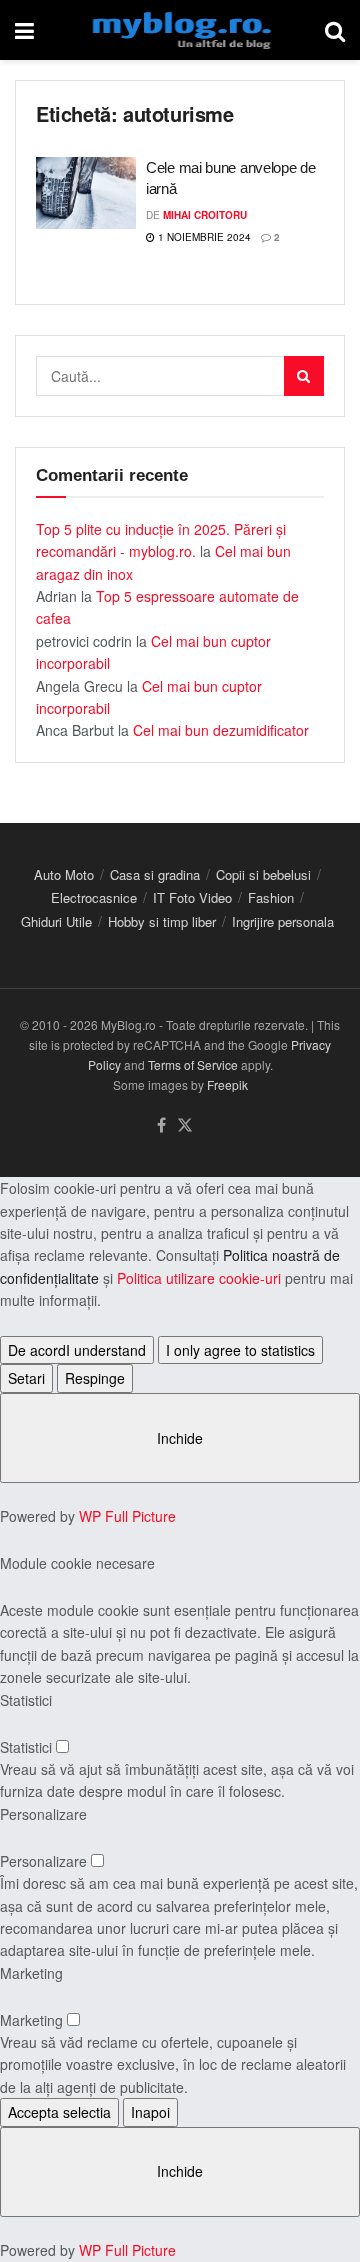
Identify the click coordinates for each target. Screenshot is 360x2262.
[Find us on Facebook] (161, 1125)
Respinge (95, 1378)
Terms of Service (193, 1064)
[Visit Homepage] (179, 30)
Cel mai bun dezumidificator (221, 730)
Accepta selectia (59, 2112)
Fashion (271, 897)
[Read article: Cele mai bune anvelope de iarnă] (86, 193)
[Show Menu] (24, 30)
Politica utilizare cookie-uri (199, 1278)
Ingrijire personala (283, 921)
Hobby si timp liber (162, 921)
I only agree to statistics (240, 1350)
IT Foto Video (192, 897)
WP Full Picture (127, 1516)
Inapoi (150, 2112)
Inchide (180, 1438)
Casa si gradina (155, 874)
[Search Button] (335, 30)
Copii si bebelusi (263, 874)
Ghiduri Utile (56, 921)
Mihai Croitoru (205, 215)
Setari (26, 1378)
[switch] (62, 1746)
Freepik (227, 1084)
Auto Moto (64, 874)
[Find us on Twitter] (185, 1125)
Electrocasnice (94, 897)
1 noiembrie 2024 (203, 237)
